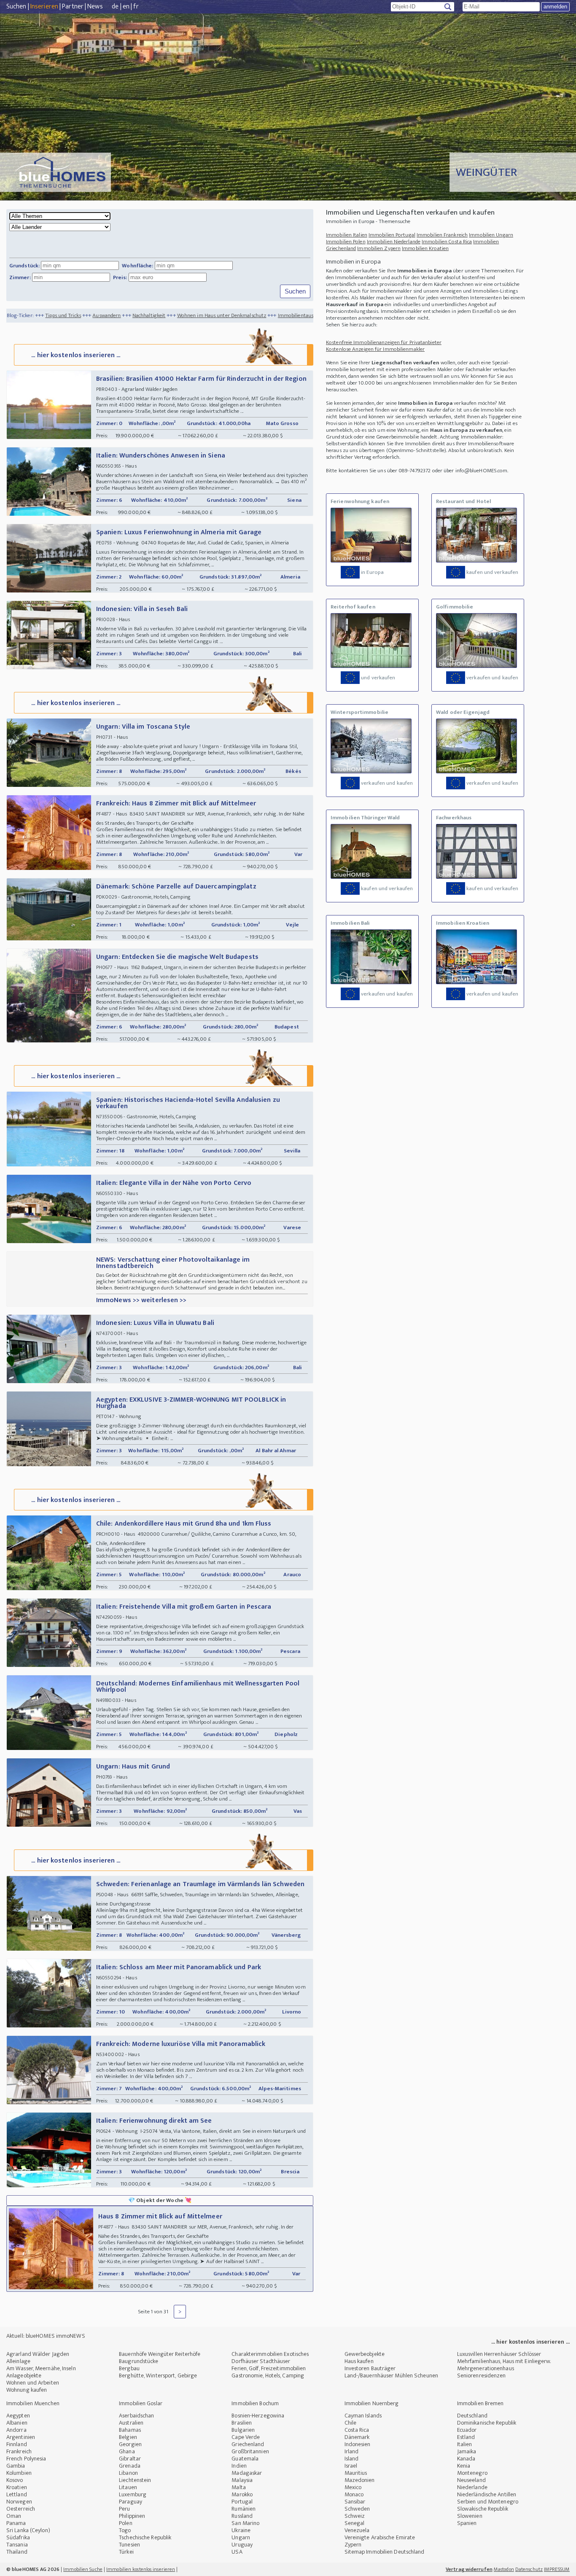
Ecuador (467, 2430)
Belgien (128, 2437)
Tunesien (129, 2545)
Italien (465, 2444)
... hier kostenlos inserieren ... (76, 355)
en (126, 7)
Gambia (16, 2466)
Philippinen (132, 2516)
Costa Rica (357, 2430)
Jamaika (467, 2451)
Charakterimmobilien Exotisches (270, 2354)
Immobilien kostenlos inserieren (141, 2569)
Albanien (17, 2423)
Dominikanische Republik (487, 2423)
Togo (125, 2530)
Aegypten (18, 2416)
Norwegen (19, 2502)
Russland (242, 2516)
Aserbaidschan (136, 2416)
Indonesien (358, 2444)
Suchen (16, 7)
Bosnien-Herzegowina (258, 2416)
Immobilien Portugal (392, 235)
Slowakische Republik (483, 2509)
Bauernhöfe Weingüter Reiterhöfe (160, 2354)
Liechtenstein (135, 2480)
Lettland (17, 2494)
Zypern (353, 2545)
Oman (14, 2516)
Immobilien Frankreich (442, 235)
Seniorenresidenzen (482, 2375)
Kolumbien (19, 2473)
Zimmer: (20, 277)
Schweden (357, 2509)
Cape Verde (246, 2437)
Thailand (17, 2552)
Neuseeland (471, 2480)
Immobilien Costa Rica (447, 242)
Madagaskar (247, 2473)
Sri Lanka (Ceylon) (28, 2530)
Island (352, 2459)
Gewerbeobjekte (365, 2354)
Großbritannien (250, 2451)
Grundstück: (24, 266)
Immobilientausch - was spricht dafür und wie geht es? (269, 315)
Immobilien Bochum (255, 2403)
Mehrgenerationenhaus (486, 2368)
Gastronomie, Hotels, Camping (268, 2375)
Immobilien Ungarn (491, 235)
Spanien (467, 2523)
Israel (351, 2466)
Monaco (354, 2494)
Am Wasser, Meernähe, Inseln (41, 2368)
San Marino (245, 2523)
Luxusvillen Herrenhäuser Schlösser (499, 2354)
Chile (351, 2423)
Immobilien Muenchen (33, 2403)
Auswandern (36, 315)
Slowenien (470, 2516)
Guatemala (245, 2459)
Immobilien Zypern (379, 248)
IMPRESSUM (557, 2569)
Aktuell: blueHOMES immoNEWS (46, 2336)
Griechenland (248, 2444)
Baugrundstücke (139, 2361)
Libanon (128, 2473)
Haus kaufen (359, 2361)
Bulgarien (243, 2430)
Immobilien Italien (347, 235)
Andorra (16, 2430)
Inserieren (44, 7)
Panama (16, 2523)
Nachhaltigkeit (78, 315)
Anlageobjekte (24, 2375)
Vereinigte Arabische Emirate (380, 2537)
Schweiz (355, 2516)
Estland (466, 2437)
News (95, 7)
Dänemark (357, 2437)
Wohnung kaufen (27, 2390)
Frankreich (19, 2451)
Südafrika (18, 2537)
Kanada (466, 2459)
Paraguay (131, 2502)
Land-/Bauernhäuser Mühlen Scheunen (391, 2375)
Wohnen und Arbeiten (33, 2383)
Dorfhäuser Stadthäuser (261, 2361)
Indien (239, 2466)
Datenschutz (529, 2569)
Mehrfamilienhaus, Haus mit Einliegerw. (504, 2361)
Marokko (242, 2494)
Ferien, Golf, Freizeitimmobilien (269, 2368)
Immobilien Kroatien (425, 248)
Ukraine (241, 2530)
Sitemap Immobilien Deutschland (385, 2552)
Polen (126, 2523)
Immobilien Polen (346, 242)
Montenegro (472, 2473)
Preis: (120, 277)
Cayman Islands (363, 2416)
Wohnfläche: (137, 266)
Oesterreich (21, 2509)
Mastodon (504, 2569)
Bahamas (130, 2430)
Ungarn (241, 2537)
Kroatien (17, 2487)
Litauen (128, 2487)
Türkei (126, 2552)
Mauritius (356, 2473)
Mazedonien (360, 2480)
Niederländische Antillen (487, 2494)
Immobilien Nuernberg (372, 2403)
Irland (352, 2451)
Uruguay (242, 2545)
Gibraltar (130, 2459)
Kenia (464, 2466)
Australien (131, 2423)
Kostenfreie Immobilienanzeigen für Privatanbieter (384, 342)
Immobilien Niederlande (394, 242)
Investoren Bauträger (370, 2368)
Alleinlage (18, 2361)
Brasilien (242, 2423)
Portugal (242, 2502)
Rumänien (244, 2509)
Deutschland (472, 2416)
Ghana (127, 2451)
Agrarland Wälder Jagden (38, 2354)
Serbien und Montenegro (488, 2502)
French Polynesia (26, 2459)
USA (237, 2552)
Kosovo (15, 2480)
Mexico (353, 2487)
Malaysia (242, 2480)
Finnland (17, 2444)
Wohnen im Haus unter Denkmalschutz (151, 315)
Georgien (130, 2444)
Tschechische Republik (145, 2537)
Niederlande (472, 2487)
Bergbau (129, 2368)
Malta (239, 2487)
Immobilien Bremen (480, 2403)
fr (136, 7)
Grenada (130, 2466)
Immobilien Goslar (141, 2403)
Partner (73, 7)
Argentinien (21, 2437)
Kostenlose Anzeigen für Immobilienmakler (375, 349)
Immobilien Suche (83, 2569)
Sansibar (355, 2502)
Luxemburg (133, 2494)
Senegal (355, 2523)
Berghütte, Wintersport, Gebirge (158, 2375)
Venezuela (357, 2530)
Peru (124, 2509)
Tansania (17, 2545)
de (115, 7)
